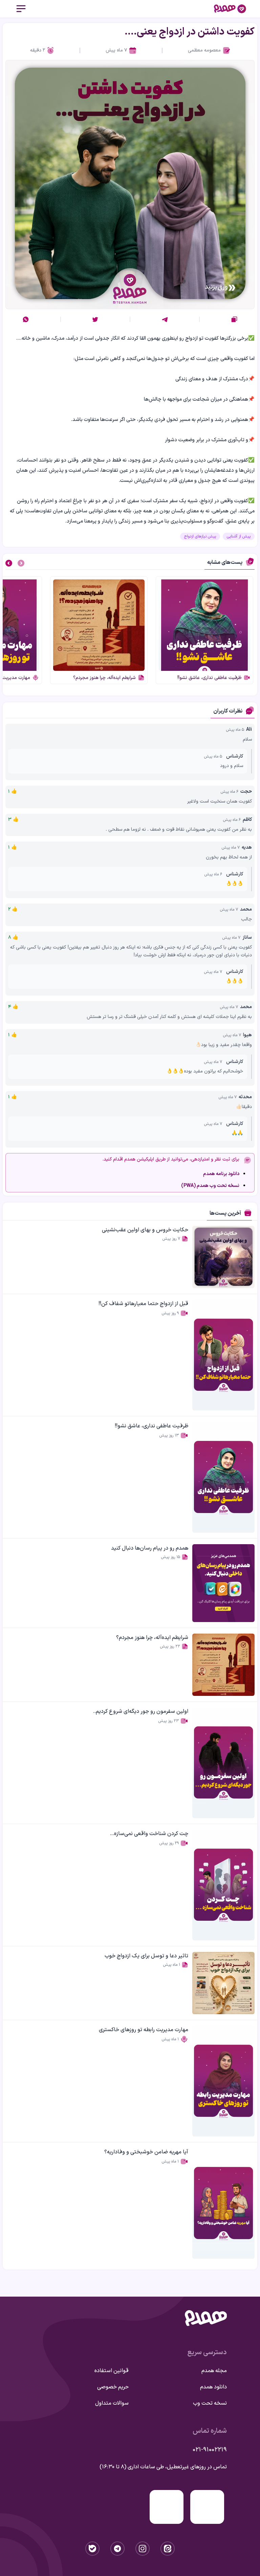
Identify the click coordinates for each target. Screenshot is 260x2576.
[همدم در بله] (92, 2549)
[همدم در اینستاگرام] (143, 2549)
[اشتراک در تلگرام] (165, 319)
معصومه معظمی (204, 50)
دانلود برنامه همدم (221, 1174)
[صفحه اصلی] (230, 9)
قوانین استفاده (112, 2371)
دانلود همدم (213, 2387)
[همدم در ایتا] (168, 2549)
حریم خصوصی (113, 2387)
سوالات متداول (112, 2403)
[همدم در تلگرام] (117, 2549)
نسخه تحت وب (210, 2403)
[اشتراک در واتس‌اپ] (26, 319)
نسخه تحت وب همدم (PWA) (210, 1186)
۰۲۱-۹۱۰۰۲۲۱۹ (210, 2450)
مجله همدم (214, 2371)
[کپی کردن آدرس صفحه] (234, 319)
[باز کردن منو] (21, 9)
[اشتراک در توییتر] (95, 319)
